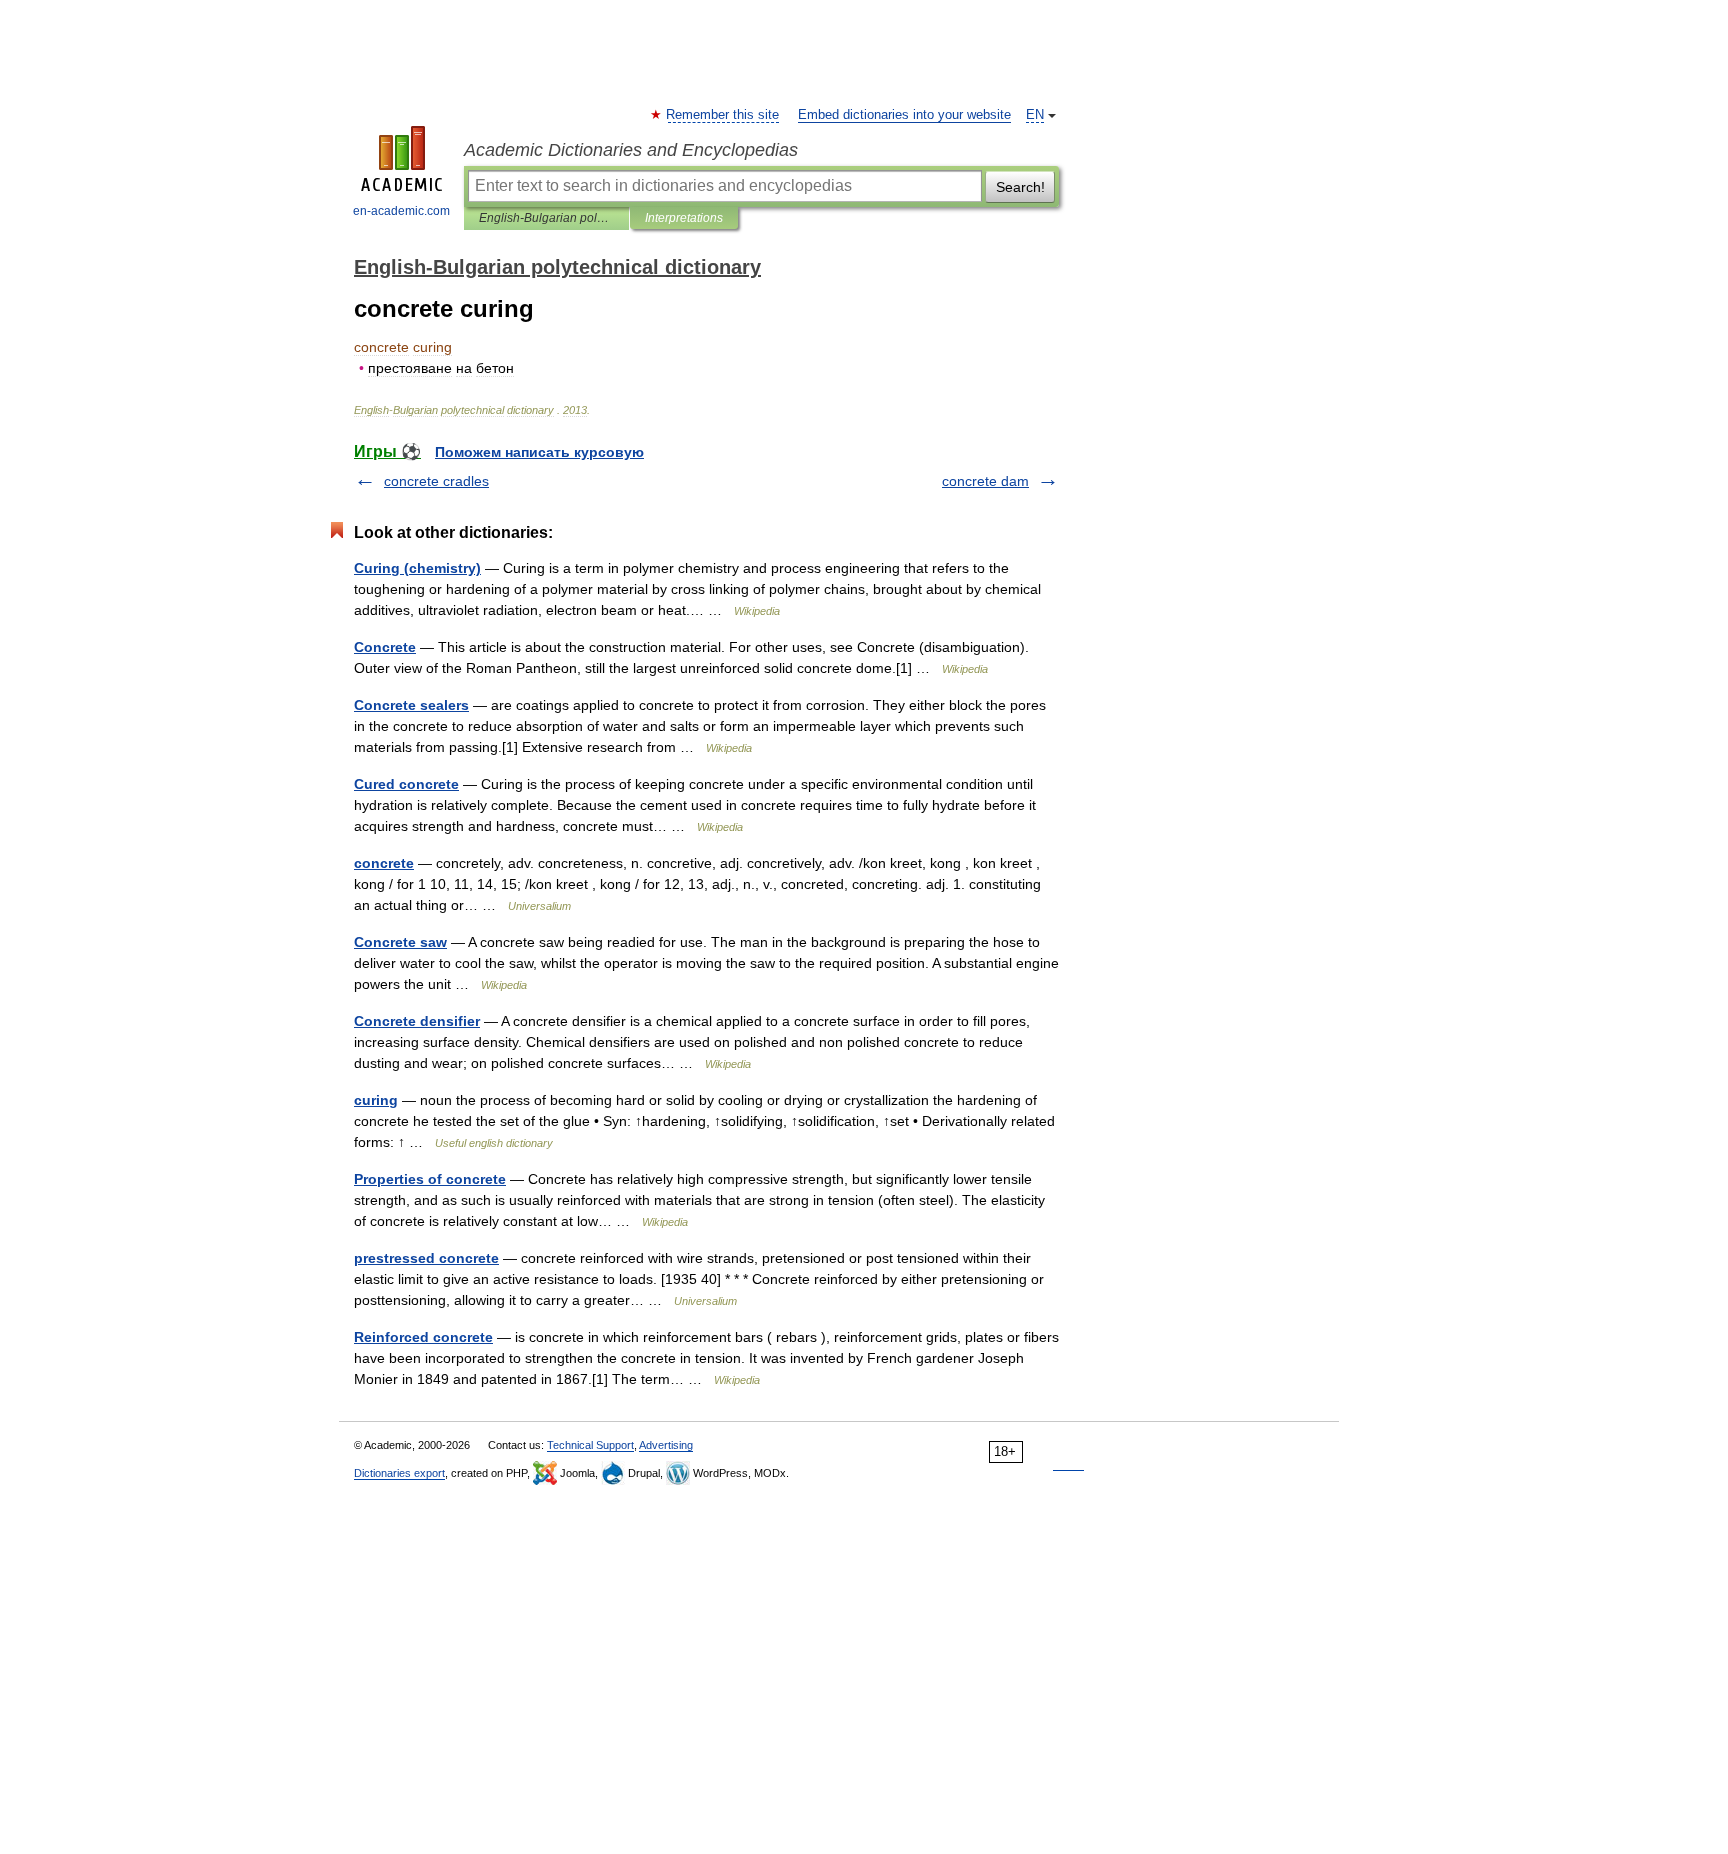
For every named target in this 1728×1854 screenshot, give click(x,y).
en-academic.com (401, 211)
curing (376, 1100)
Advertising (666, 1445)
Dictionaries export (399, 1473)
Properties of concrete (430, 1179)
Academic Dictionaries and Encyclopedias (631, 150)
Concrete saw (400, 942)
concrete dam (985, 481)
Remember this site (723, 115)
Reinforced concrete (423, 1337)
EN (1035, 115)
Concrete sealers (411, 705)
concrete (384, 863)
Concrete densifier (417, 1021)
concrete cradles (436, 481)
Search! (1020, 187)
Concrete (385, 647)
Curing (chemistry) (417, 568)
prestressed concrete (426, 1258)
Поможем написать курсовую (539, 452)
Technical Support (590, 1445)
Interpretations (684, 218)
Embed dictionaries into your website (904, 115)
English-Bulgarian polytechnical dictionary (546, 218)
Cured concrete (406, 784)
